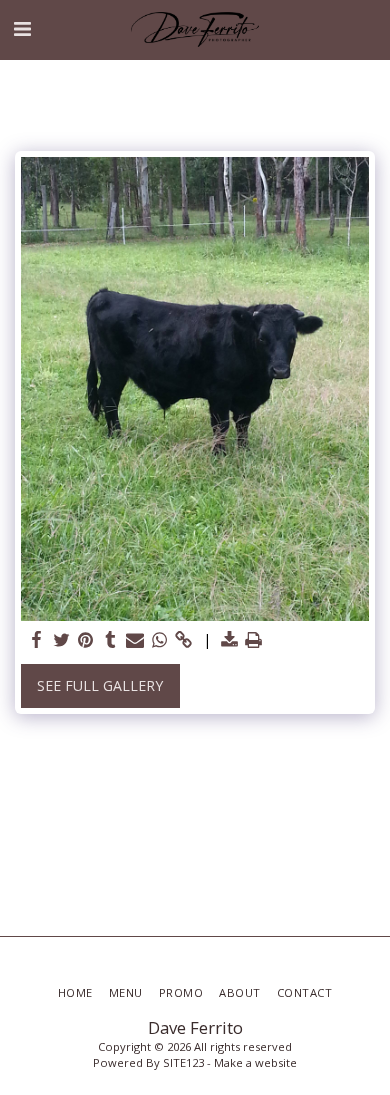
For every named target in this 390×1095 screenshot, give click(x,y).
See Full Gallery (100, 685)
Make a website (255, 1062)
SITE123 (183, 1062)
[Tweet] (62, 640)
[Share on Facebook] (37, 640)
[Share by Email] (135, 640)
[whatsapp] (160, 640)
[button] (22, 28)
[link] (184, 640)
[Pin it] (86, 640)
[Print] (254, 640)
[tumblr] (111, 640)
